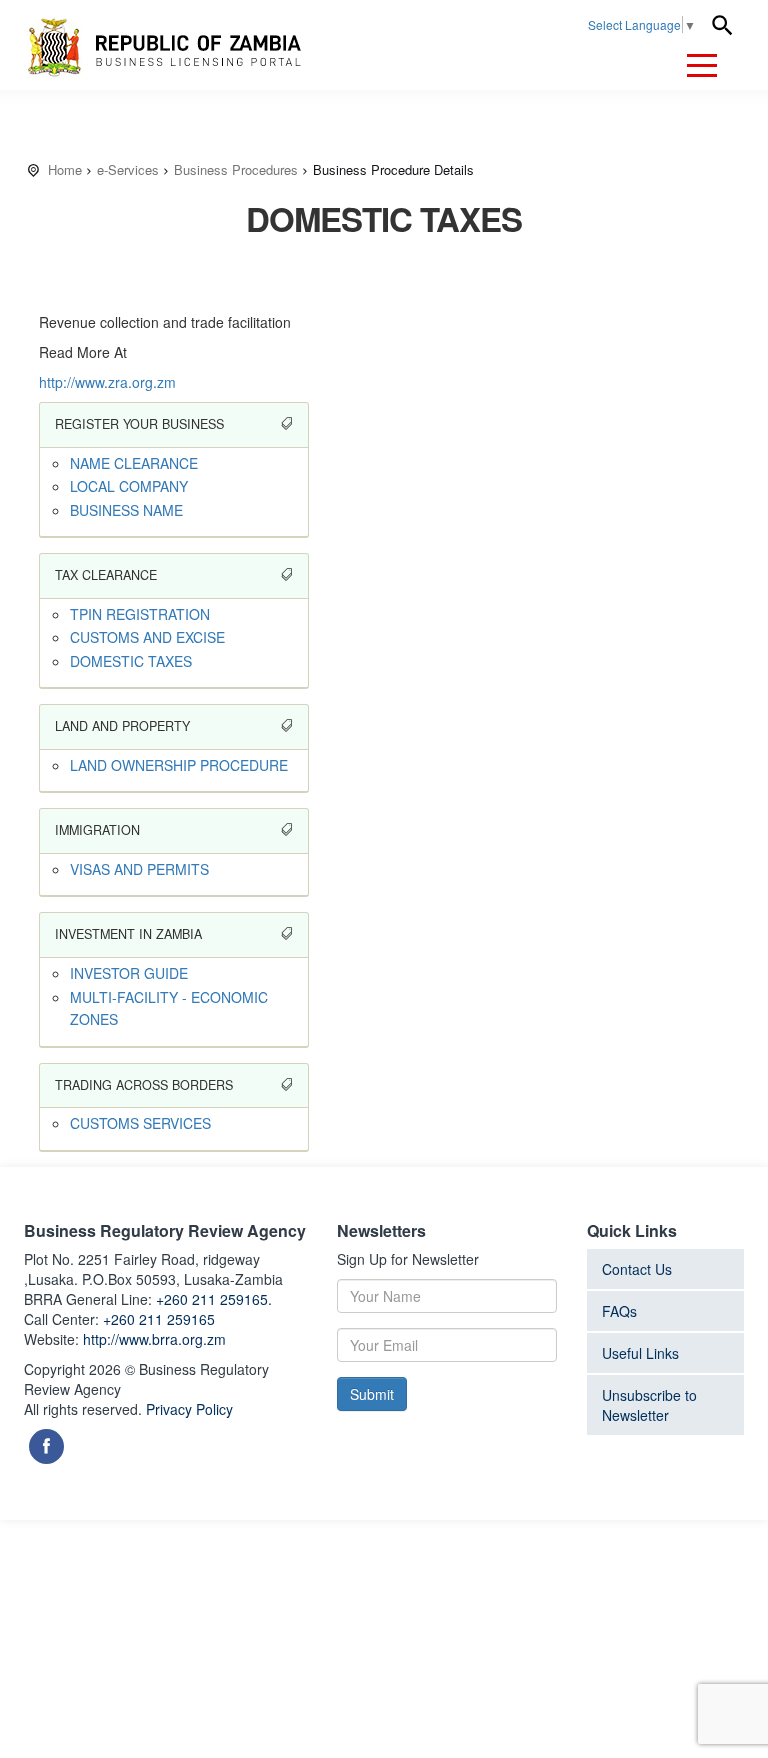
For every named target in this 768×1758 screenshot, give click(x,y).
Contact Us (637, 1269)
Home (65, 169)
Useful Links (640, 1353)
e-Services (128, 169)
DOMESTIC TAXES (131, 661)
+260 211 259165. (214, 1299)
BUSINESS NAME (126, 510)
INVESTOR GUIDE (129, 973)
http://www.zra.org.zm (107, 382)
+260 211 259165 (159, 1319)
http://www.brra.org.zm (154, 1339)
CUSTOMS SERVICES (140, 1123)
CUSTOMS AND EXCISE (147, 637)
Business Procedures (236, 169)
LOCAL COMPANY (129, 486)
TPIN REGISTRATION (140, 614)
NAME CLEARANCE (134, 463)
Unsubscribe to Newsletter (649, 1405)
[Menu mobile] (702, 69)
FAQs (619, 1311)
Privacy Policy (189, 1409)
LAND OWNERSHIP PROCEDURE (179, 765)
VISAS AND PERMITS (139, 869)
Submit (372, 1394)
